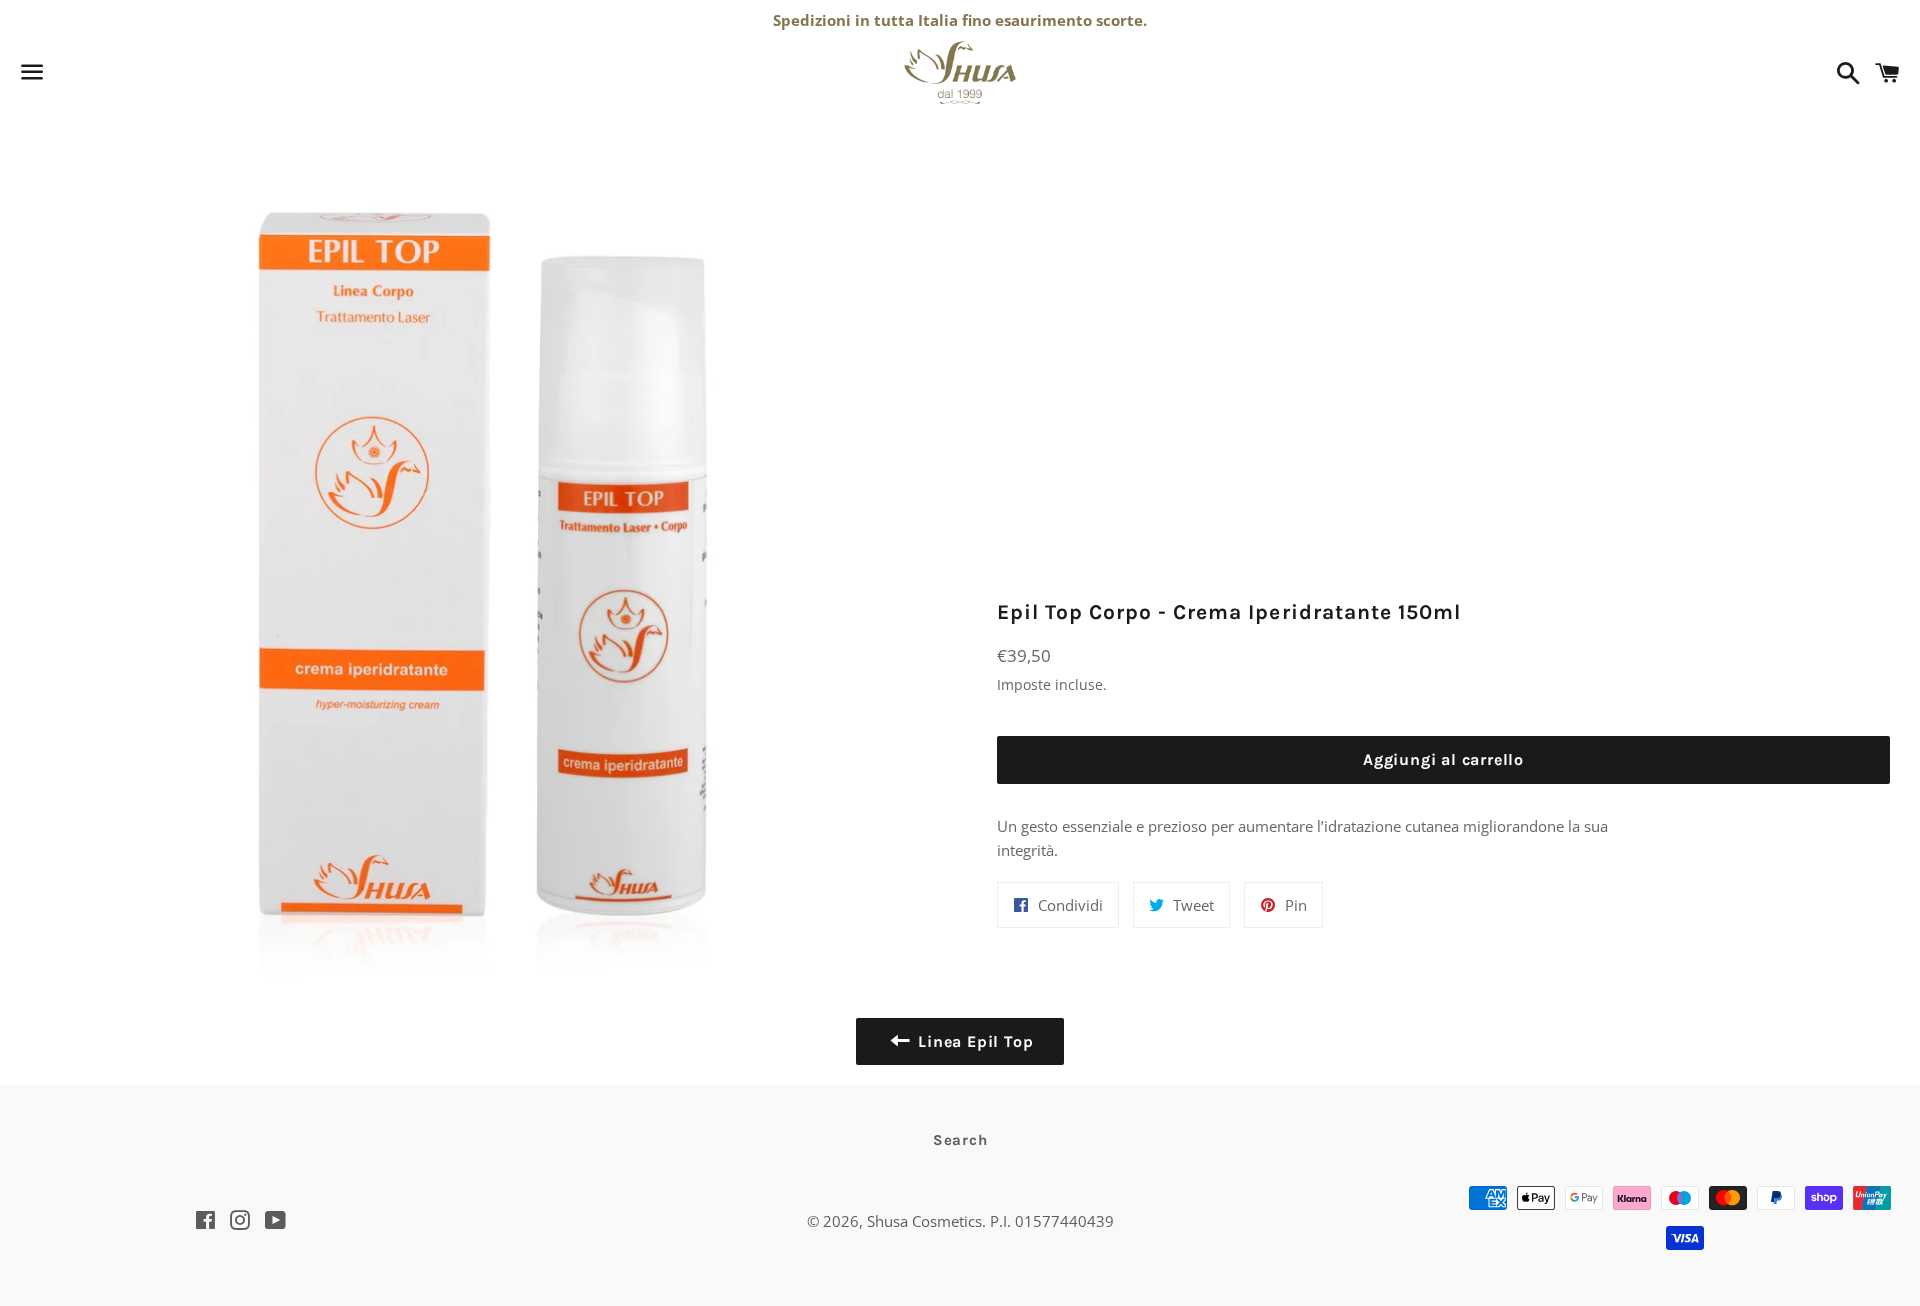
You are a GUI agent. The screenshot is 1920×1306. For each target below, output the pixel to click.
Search (960, 1140)
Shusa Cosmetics (924, 1221)
